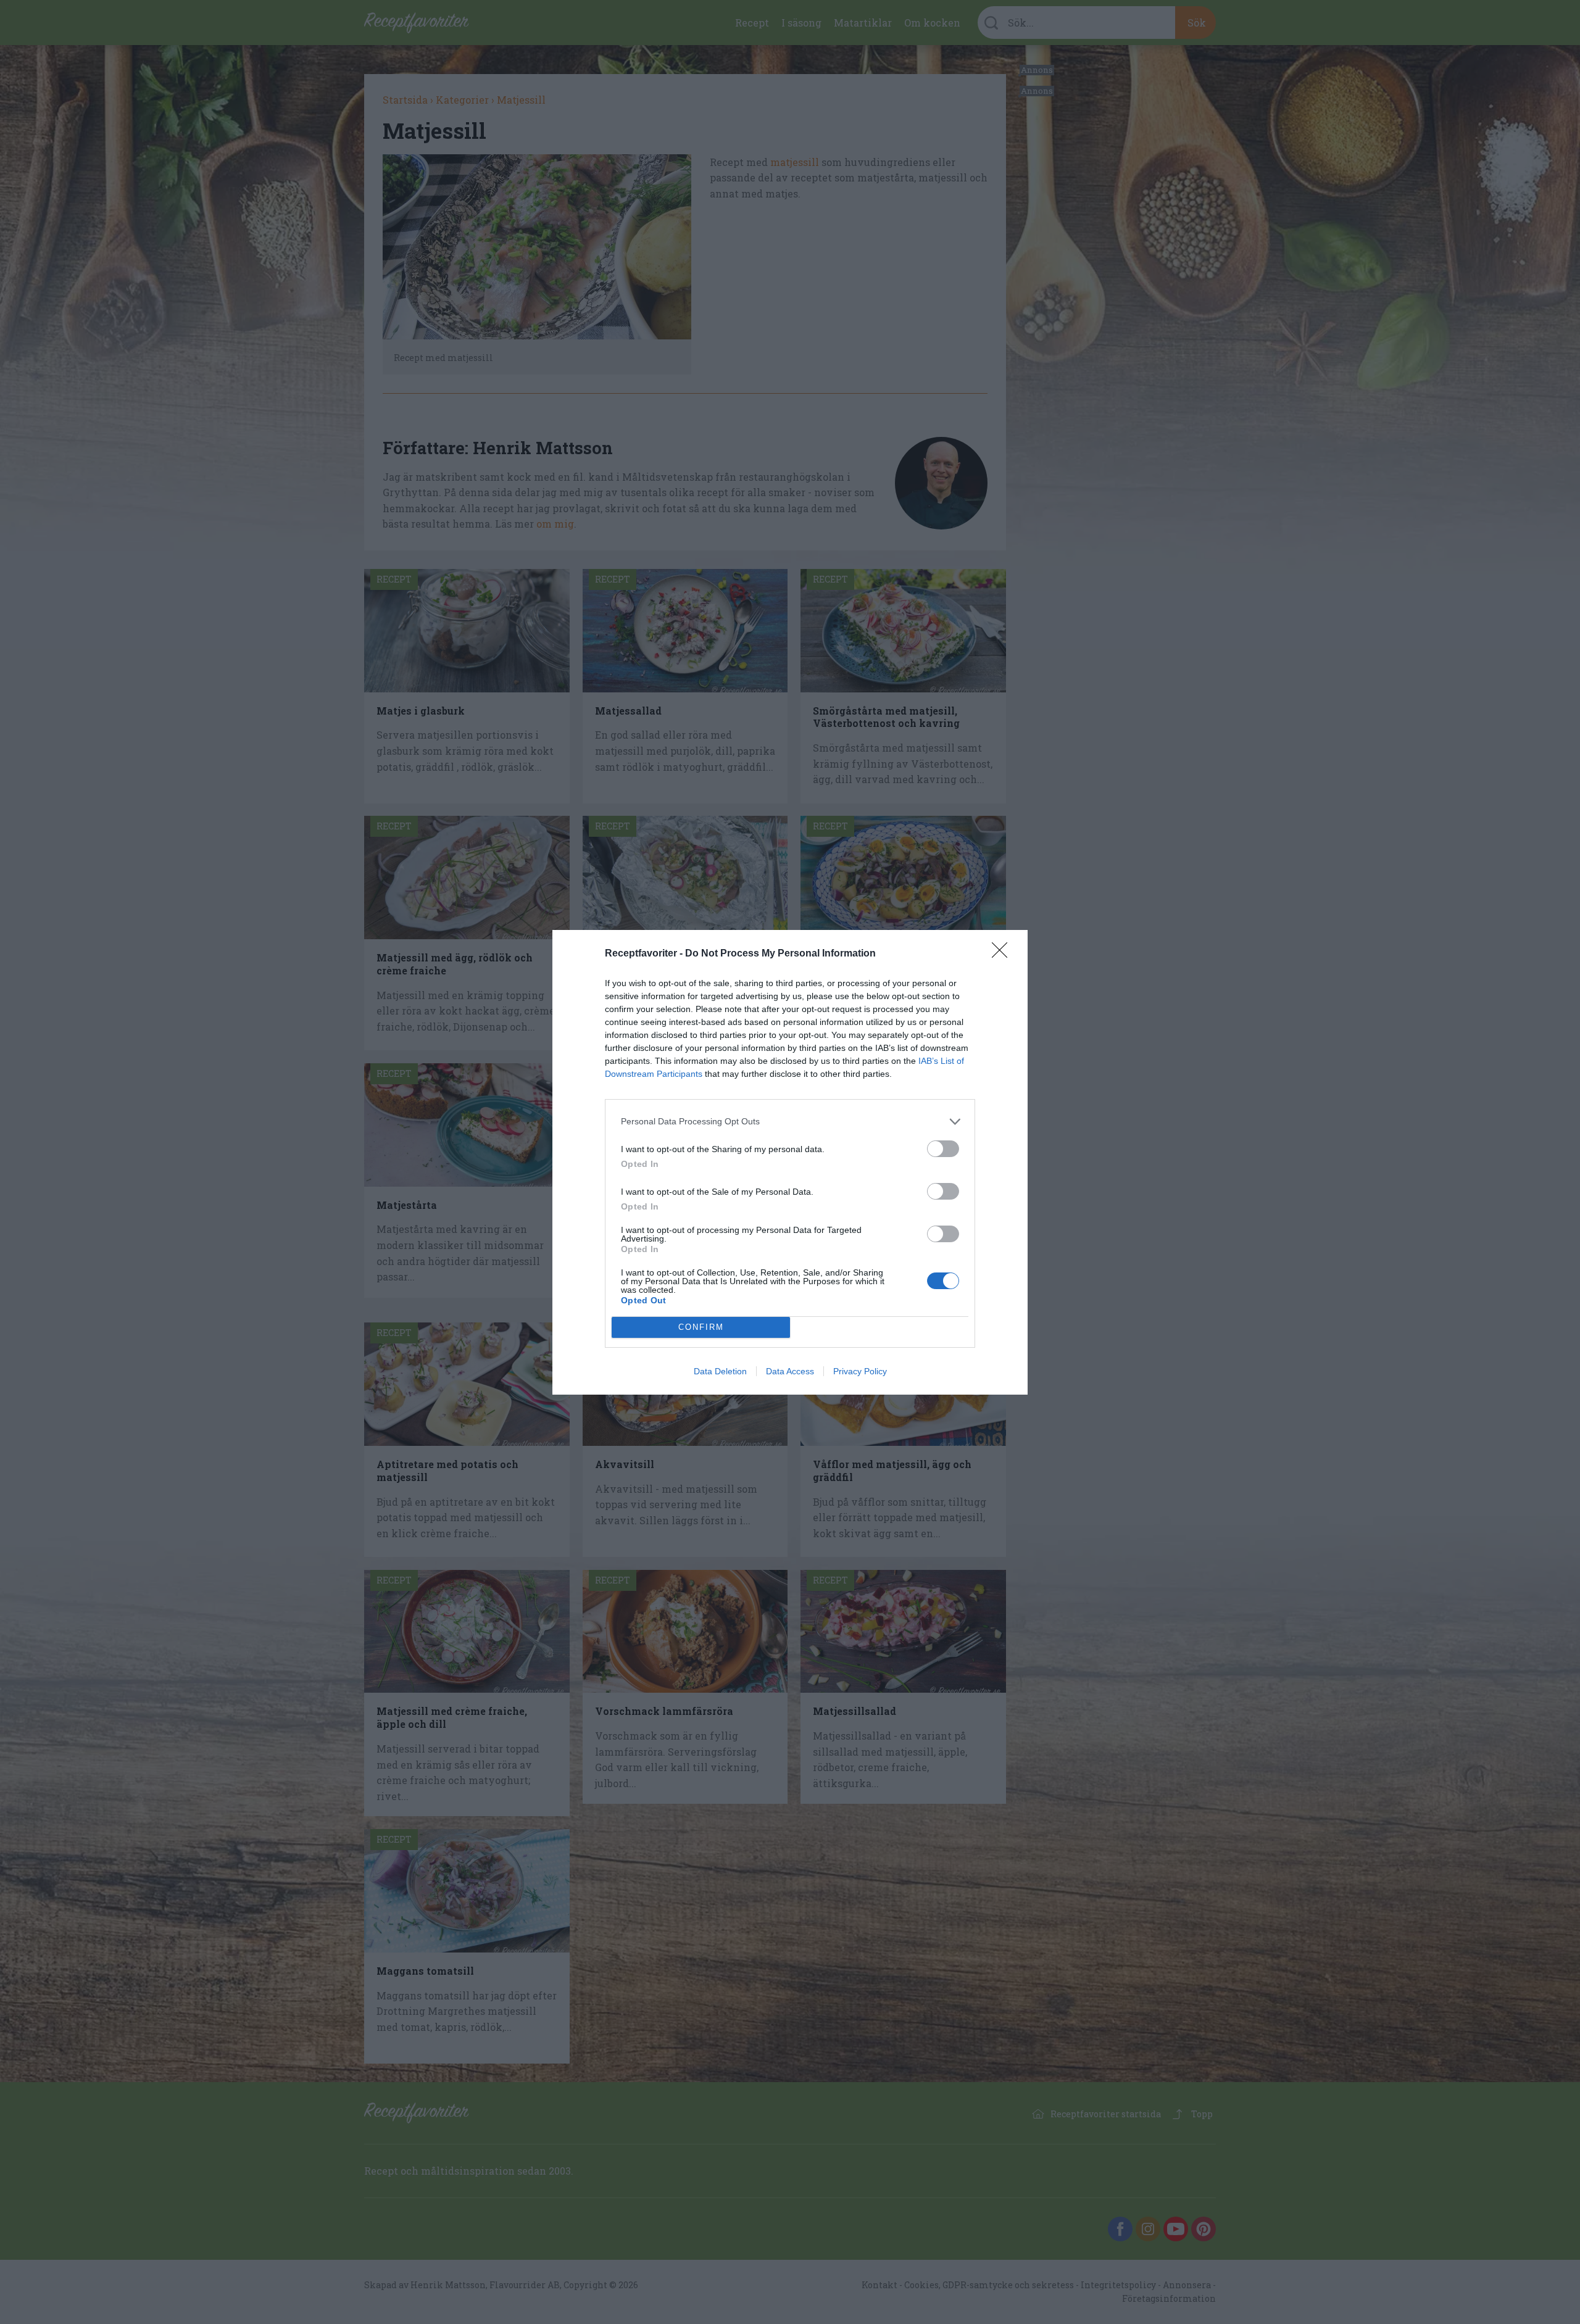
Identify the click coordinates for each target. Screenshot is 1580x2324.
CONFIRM (701, 1327)
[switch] (943, 1149)
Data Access (790, 1371)
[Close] (1004, 954)
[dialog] (790, 1162)
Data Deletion (720, 1371)
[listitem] (790, 1122)
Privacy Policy (860, 1371)
